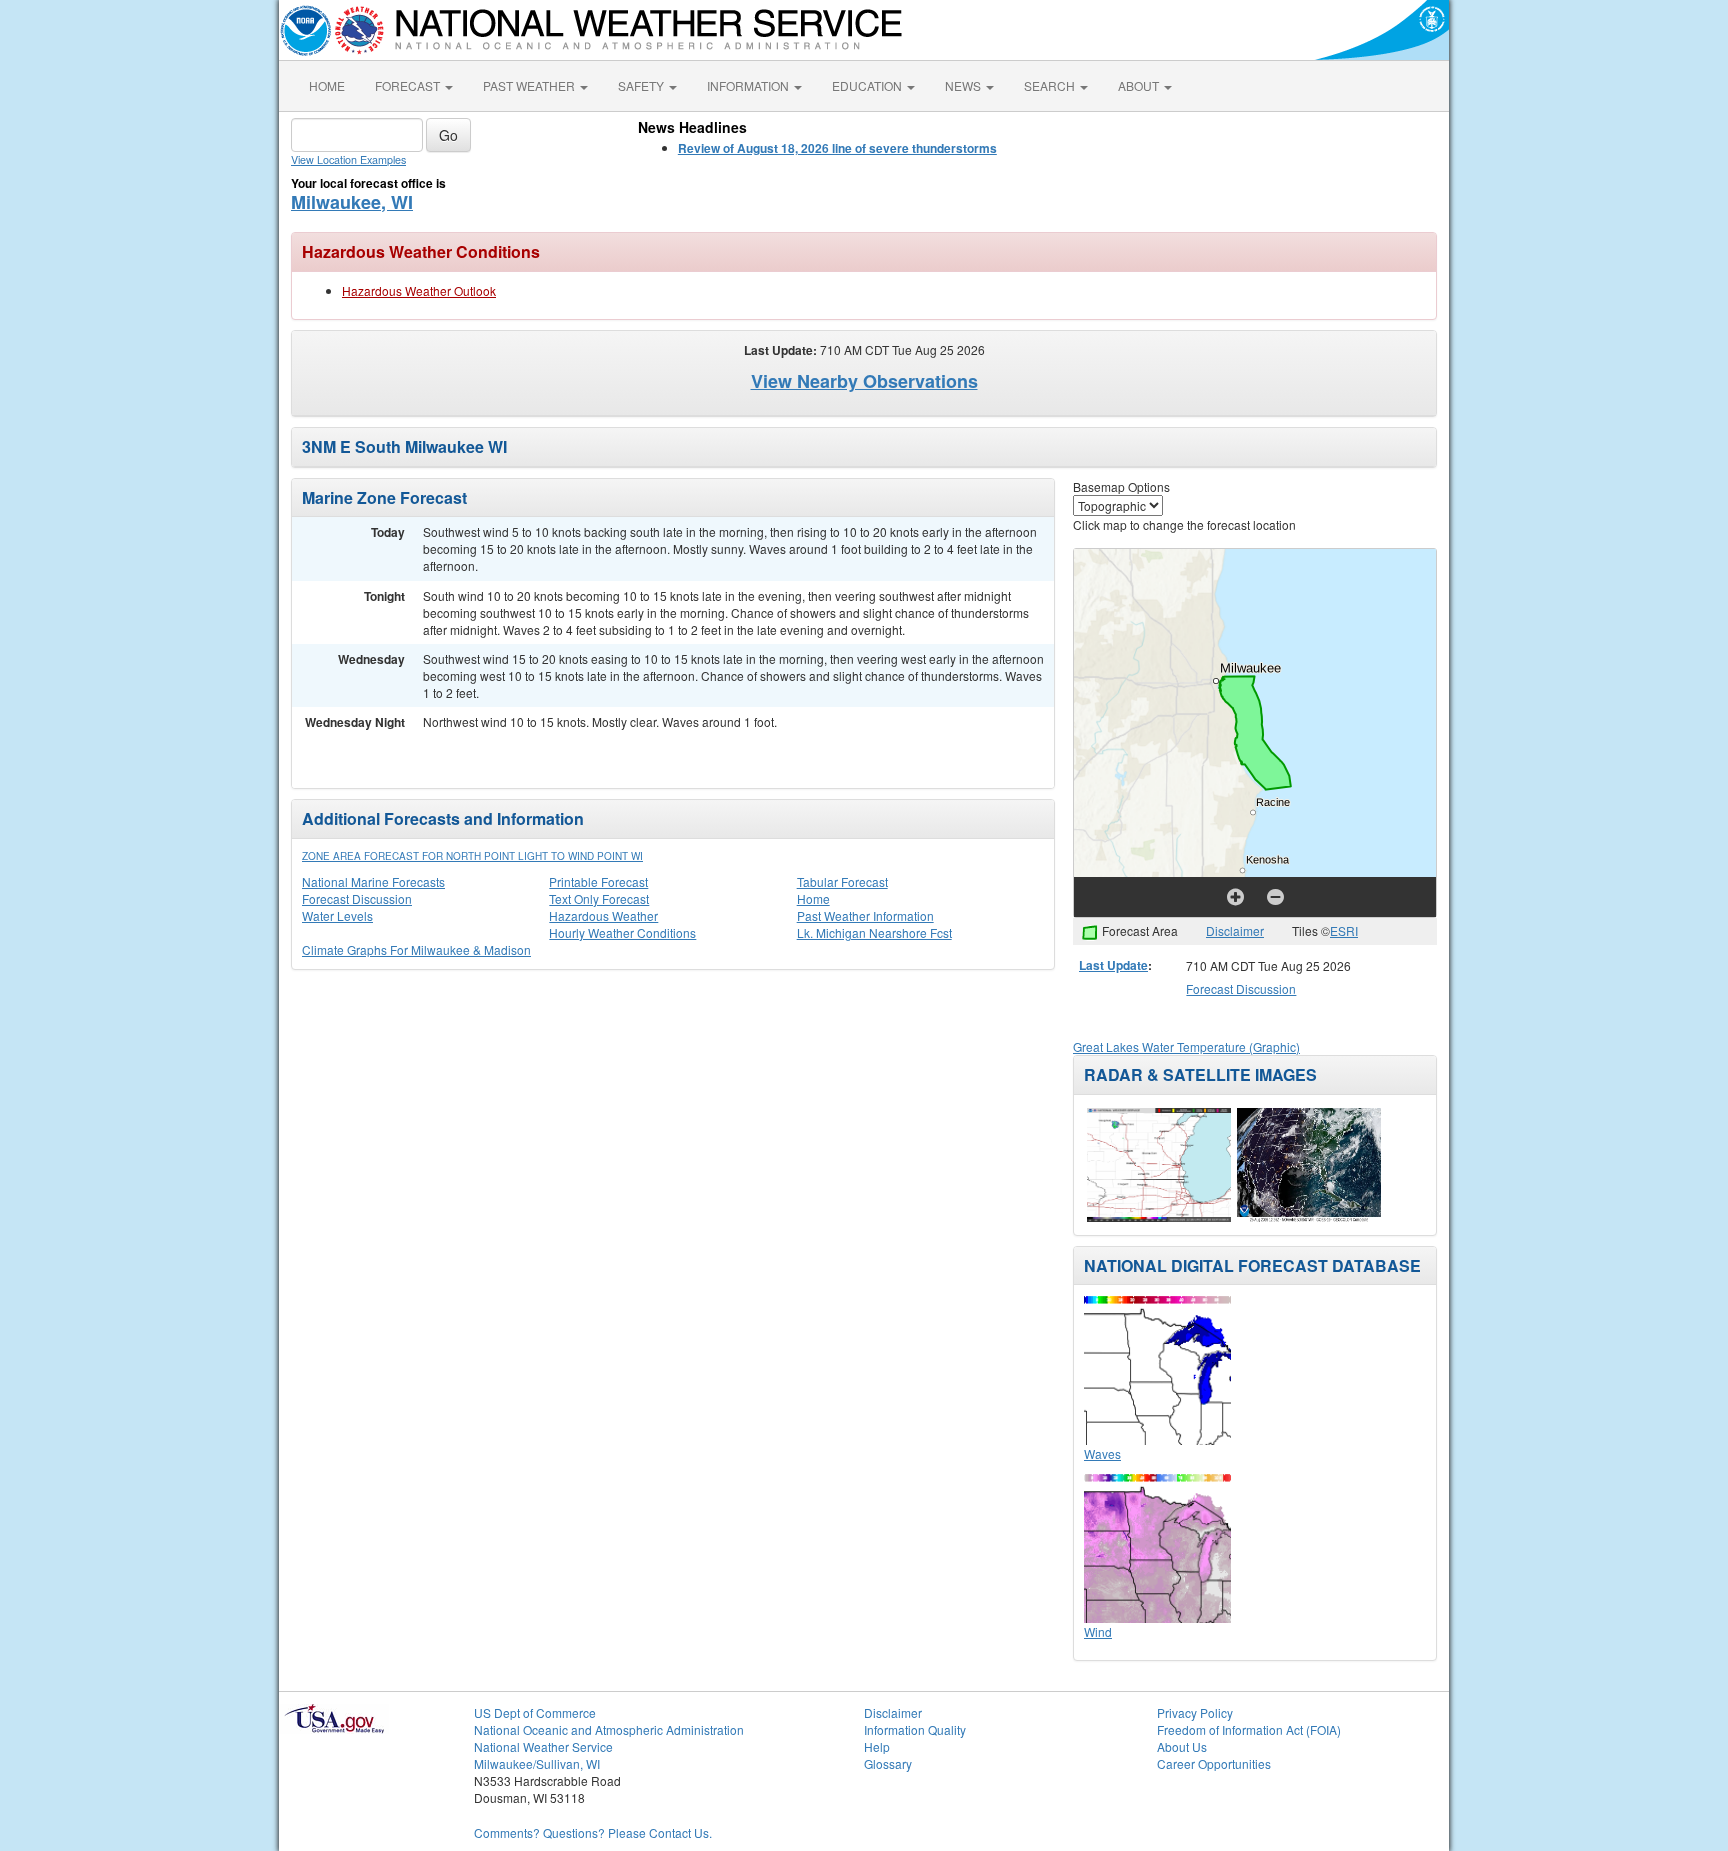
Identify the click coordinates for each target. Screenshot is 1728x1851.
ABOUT (1140, 85)
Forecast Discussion (357, 898)
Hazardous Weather (603, 915)
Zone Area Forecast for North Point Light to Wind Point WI (472, 856)
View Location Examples (348, 159)
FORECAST (409, 85)
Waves (1102, 1453)
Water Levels (337, 915)
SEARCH (1051, 85)
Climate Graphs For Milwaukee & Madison (416, 949)
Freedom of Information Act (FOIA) (1249, 1729)
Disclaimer (1235, 930)
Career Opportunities (1214, 1763)
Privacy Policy (1195, 1712)
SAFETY (642, 85)
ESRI (1344, 930)
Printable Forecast (598, 881)
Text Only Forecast (599, 898)
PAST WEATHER (530, 85)
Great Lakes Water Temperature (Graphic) (1186, 1046)
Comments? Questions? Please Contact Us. (593, 1832)
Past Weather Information (865, 915)
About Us (1182, 1746)
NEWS (964, 85)
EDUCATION (868, 85)
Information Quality (915, 1729)
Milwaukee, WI (352, 202)
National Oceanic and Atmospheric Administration (609, 1729)
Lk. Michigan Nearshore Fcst (874, 932)
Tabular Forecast (842, 881)
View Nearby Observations (864, 381)
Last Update (1113, 965)
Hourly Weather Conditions (622, 932)
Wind (1098, 1631)
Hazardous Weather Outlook (419, 290)
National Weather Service (543, 1746)
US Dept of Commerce (535, 1712)
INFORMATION (749, 85)
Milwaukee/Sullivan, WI (537, 1763)
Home (813, 898)
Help (877, 1746)
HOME (327, 85)
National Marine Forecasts (373, 881)
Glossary (888, 1763)
